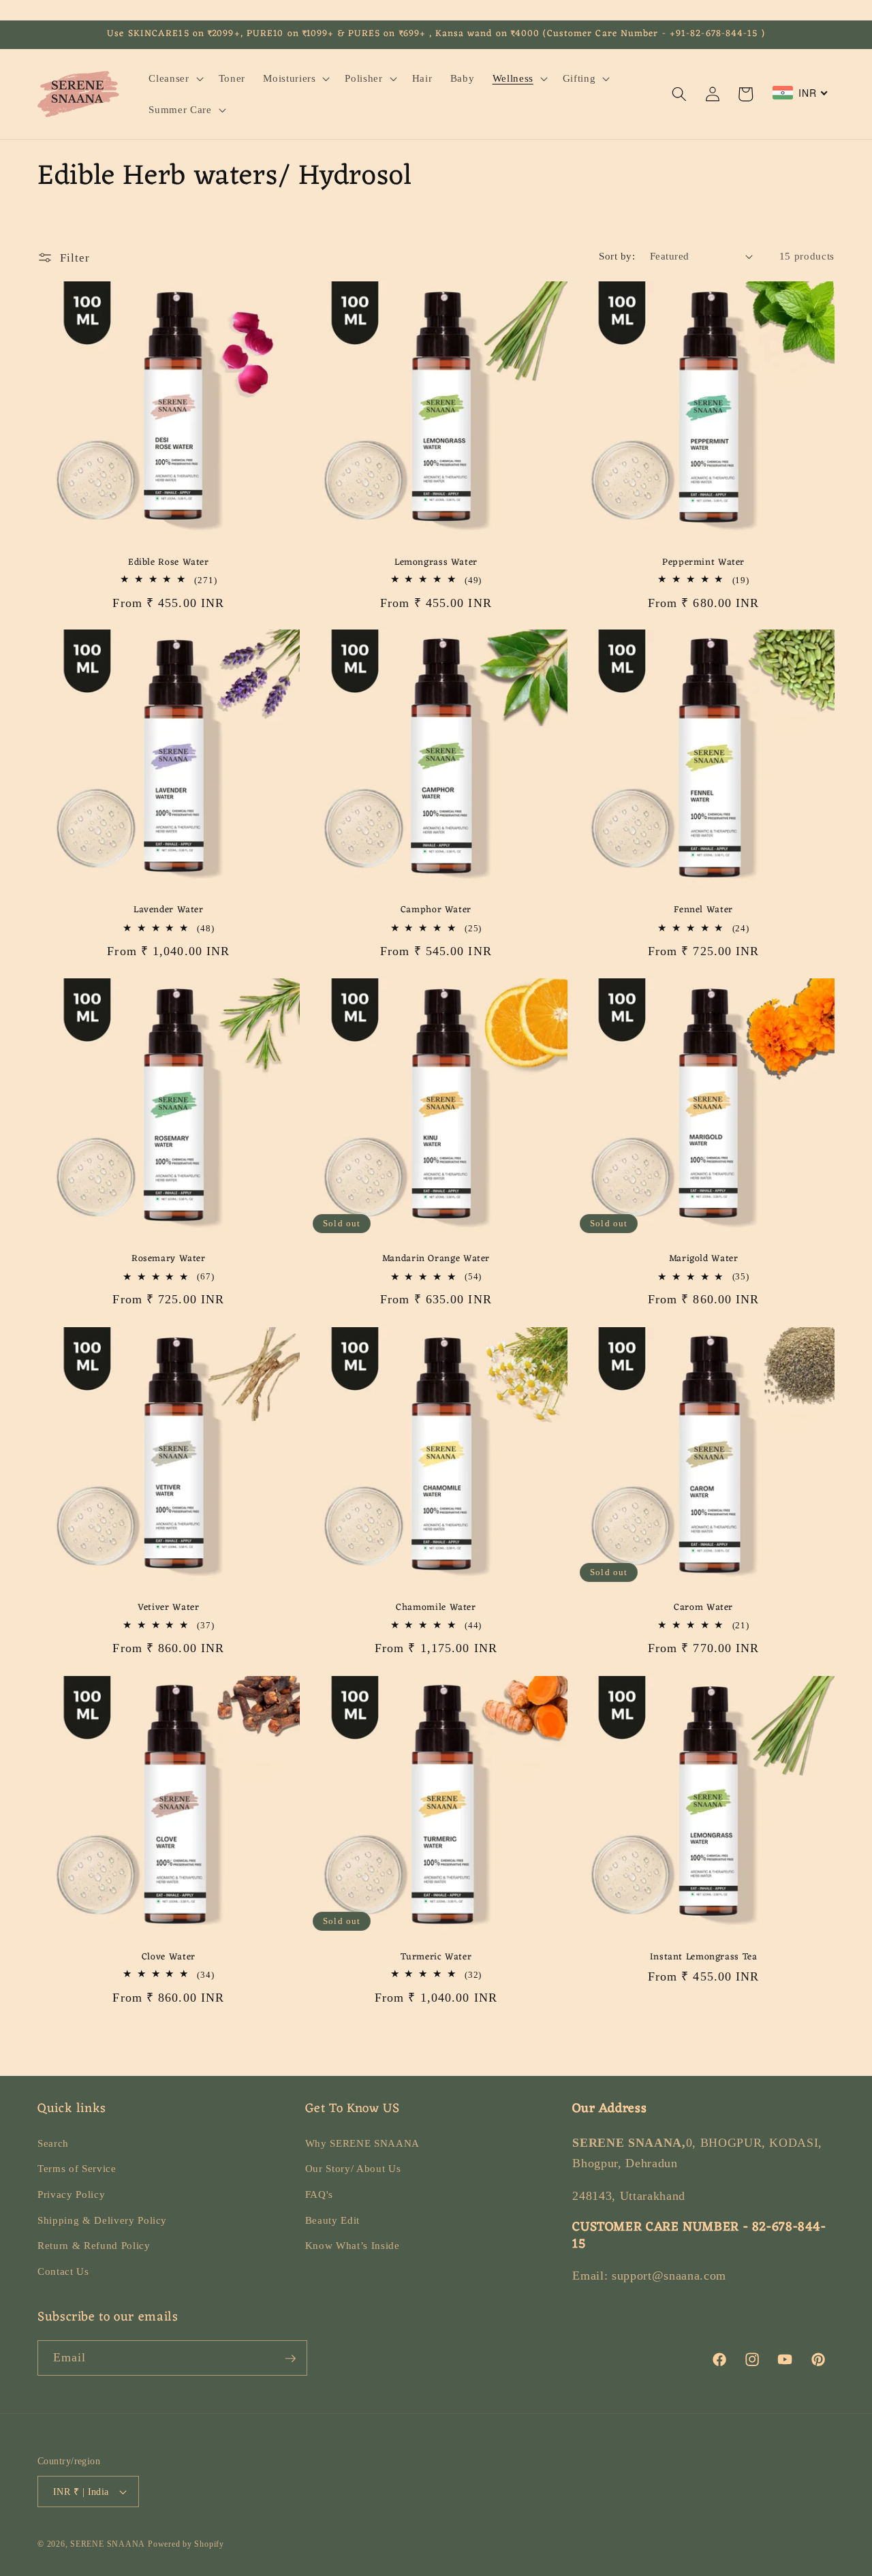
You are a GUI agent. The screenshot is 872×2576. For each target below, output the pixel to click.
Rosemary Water (169, 1259)
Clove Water (169, 1957)
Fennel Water (703, 911)
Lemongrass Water (436, 562)
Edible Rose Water (169, 562)
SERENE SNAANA (108, 2544)
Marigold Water (704, 1259)
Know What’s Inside (353, 2245)
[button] (174, 78)
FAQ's (319, 2194)
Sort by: (617, 256)
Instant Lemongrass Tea (704, 1957)
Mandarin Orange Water (436, 1259)
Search (53, 2143)
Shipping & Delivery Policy (102, 2220)
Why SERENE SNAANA (362, 2143)
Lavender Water (169, 911)
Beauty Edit (332, 2220)
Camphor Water (436, 911)
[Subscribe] (290, 2359)
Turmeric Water (436, 1957)
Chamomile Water (436, 1608)
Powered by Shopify (186, 2544)
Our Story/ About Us (353, 2169)
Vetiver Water (168, 1608)
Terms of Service (77, 2169)
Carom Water (703, 1608)
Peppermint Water (703, 562)
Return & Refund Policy (94, 2245)
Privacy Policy (71, 2194)
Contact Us (63, 2271)
